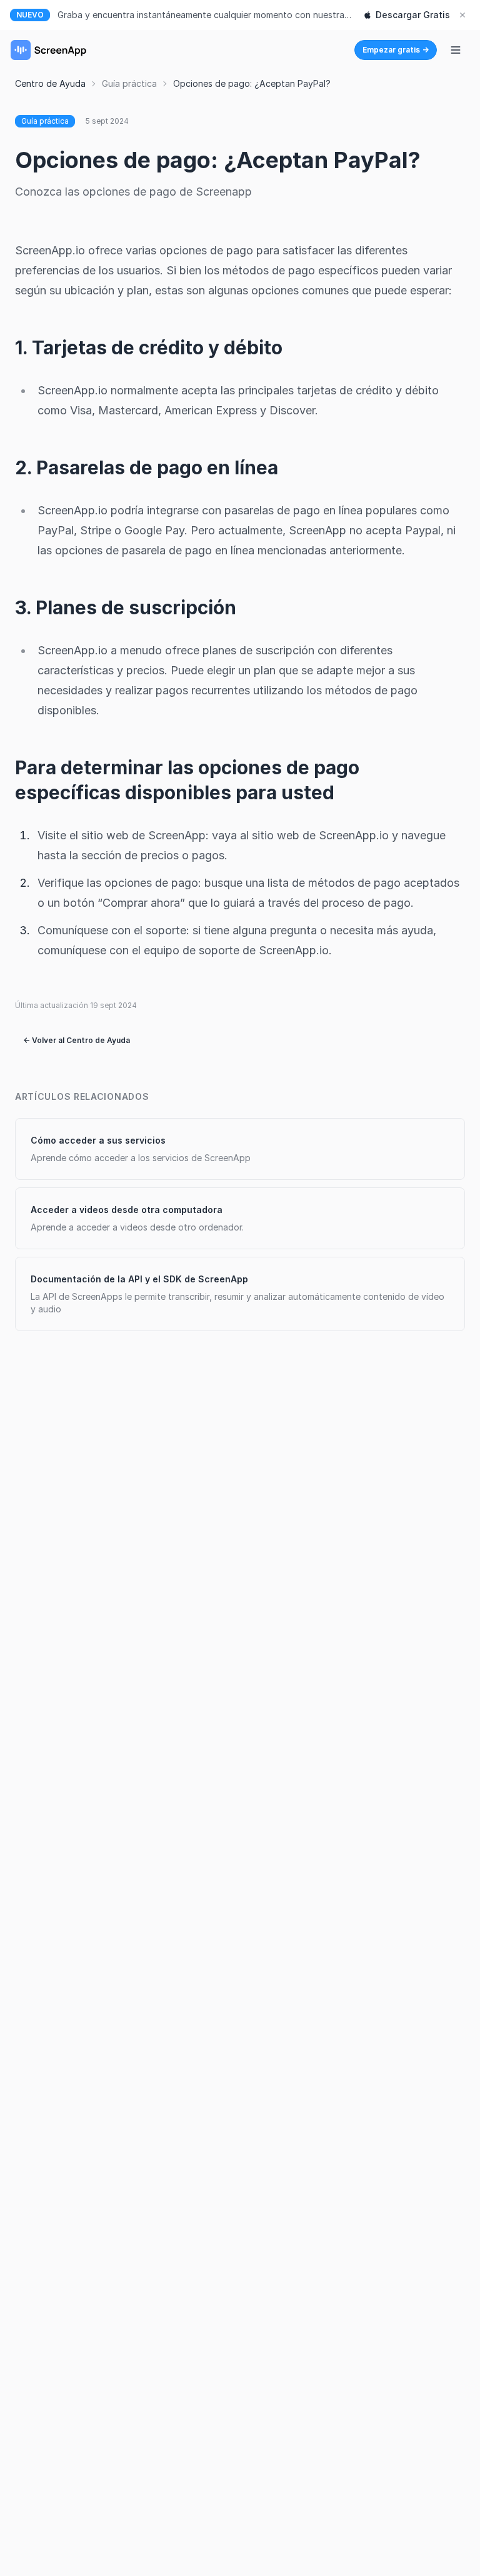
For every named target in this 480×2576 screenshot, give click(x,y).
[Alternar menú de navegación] (456, 50)
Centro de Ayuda (50, 83)
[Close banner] (462, 15)
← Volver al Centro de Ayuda (77, 1040)
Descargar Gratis (413, 15)
